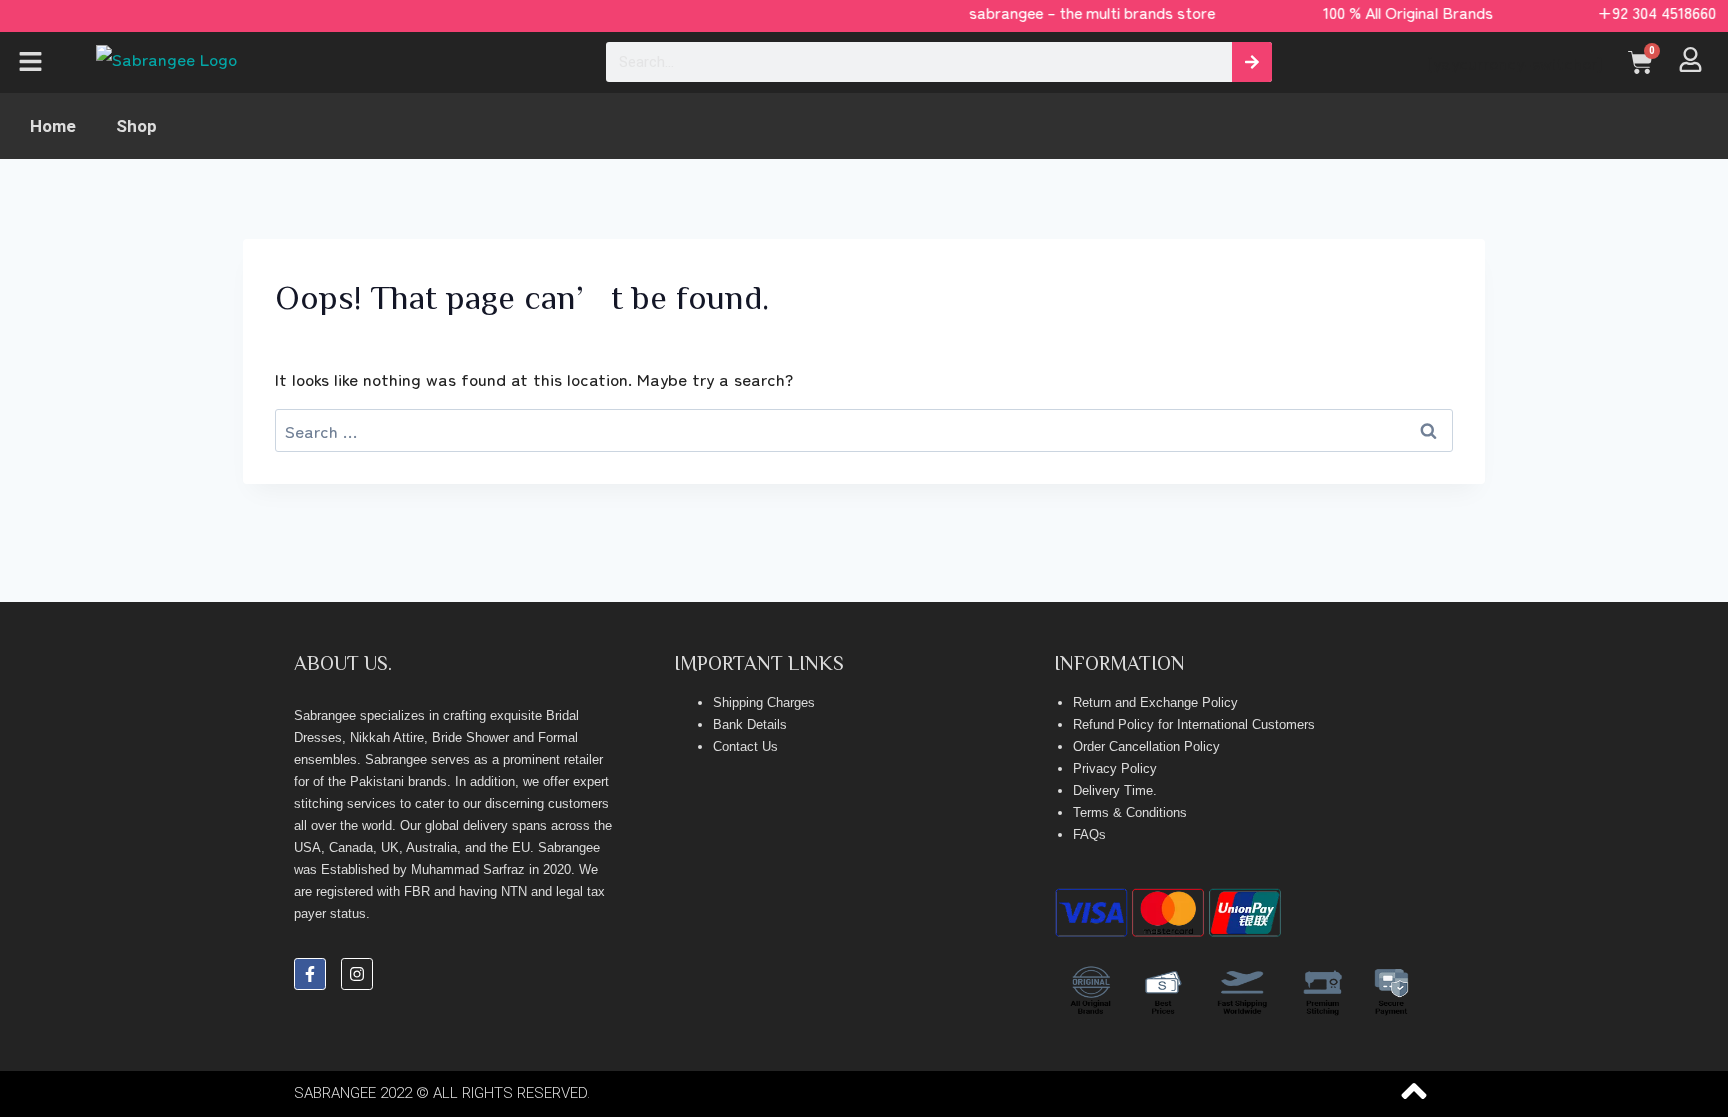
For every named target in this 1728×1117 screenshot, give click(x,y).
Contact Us (745, 746)
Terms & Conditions (1130, 812)
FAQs (1089, 834)
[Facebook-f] (310, 974)
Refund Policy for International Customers (1194, 724)
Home (53, 126)
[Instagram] (357, 974)
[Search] (1252, 62)
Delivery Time (1113, 790)
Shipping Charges (764, 702)
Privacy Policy (1115, 768)
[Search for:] (864, 430)
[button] (43, 62)
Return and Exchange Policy (1155, 702)
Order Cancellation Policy (1146, 746)
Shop (136, 126)
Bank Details (750, 724)
